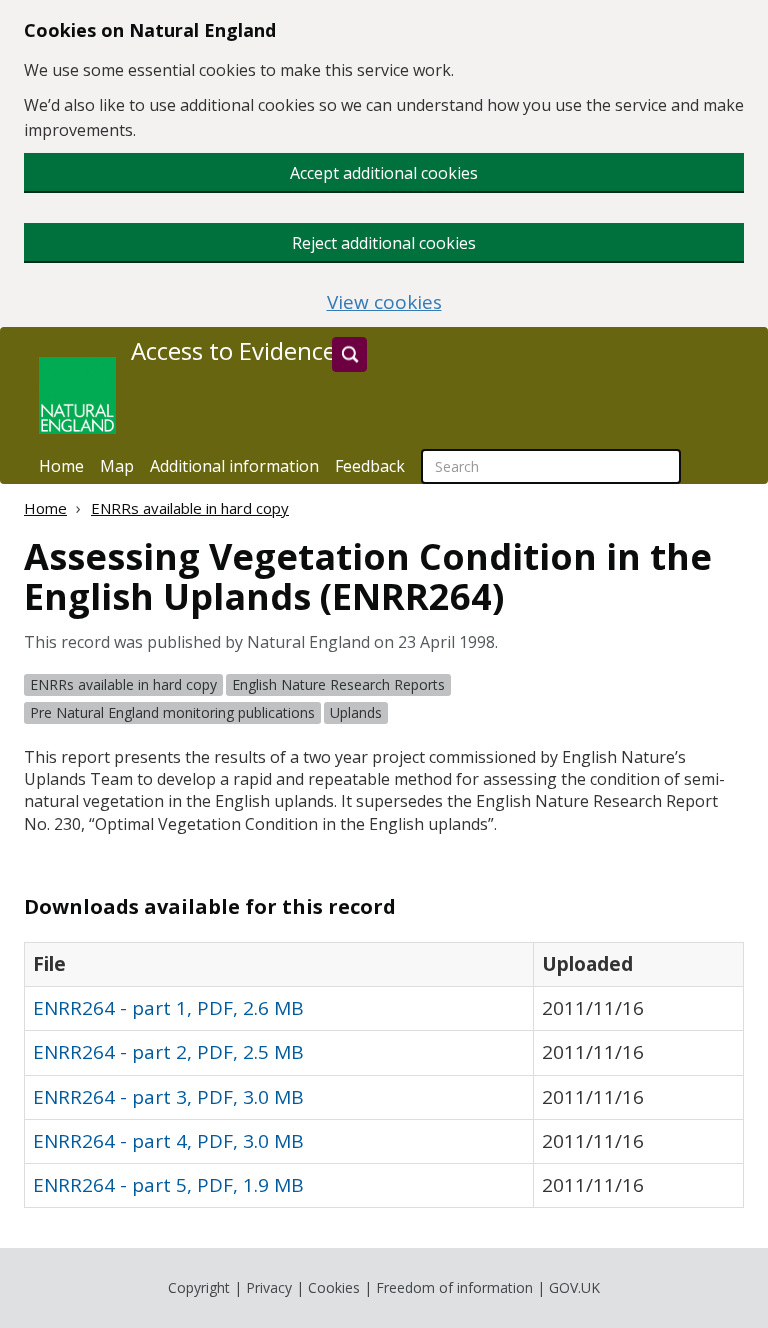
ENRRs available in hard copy (190, 508)
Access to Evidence (233, 351)
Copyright (199, 1287)
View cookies (384, 302)
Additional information (234, 466)
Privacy (269, 1287)
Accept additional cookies (384, 173)
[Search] (349, 354)
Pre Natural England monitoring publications (172, 712)
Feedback (370, 466)
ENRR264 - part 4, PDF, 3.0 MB (168, 1141)
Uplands (356, 712)
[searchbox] (551, 466)
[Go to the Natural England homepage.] (77, 395)
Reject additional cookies (384, 243)
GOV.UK (574, 1287)
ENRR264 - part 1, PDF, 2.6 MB (168, 1008)
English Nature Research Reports (338, 684)
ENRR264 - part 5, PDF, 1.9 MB (168, 1185)
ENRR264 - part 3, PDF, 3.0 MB (168, 1097)
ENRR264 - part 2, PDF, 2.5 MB (168, 1052)
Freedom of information (454, 1287)
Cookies (334, 1287)
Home (61, 466)
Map (117, 466)
